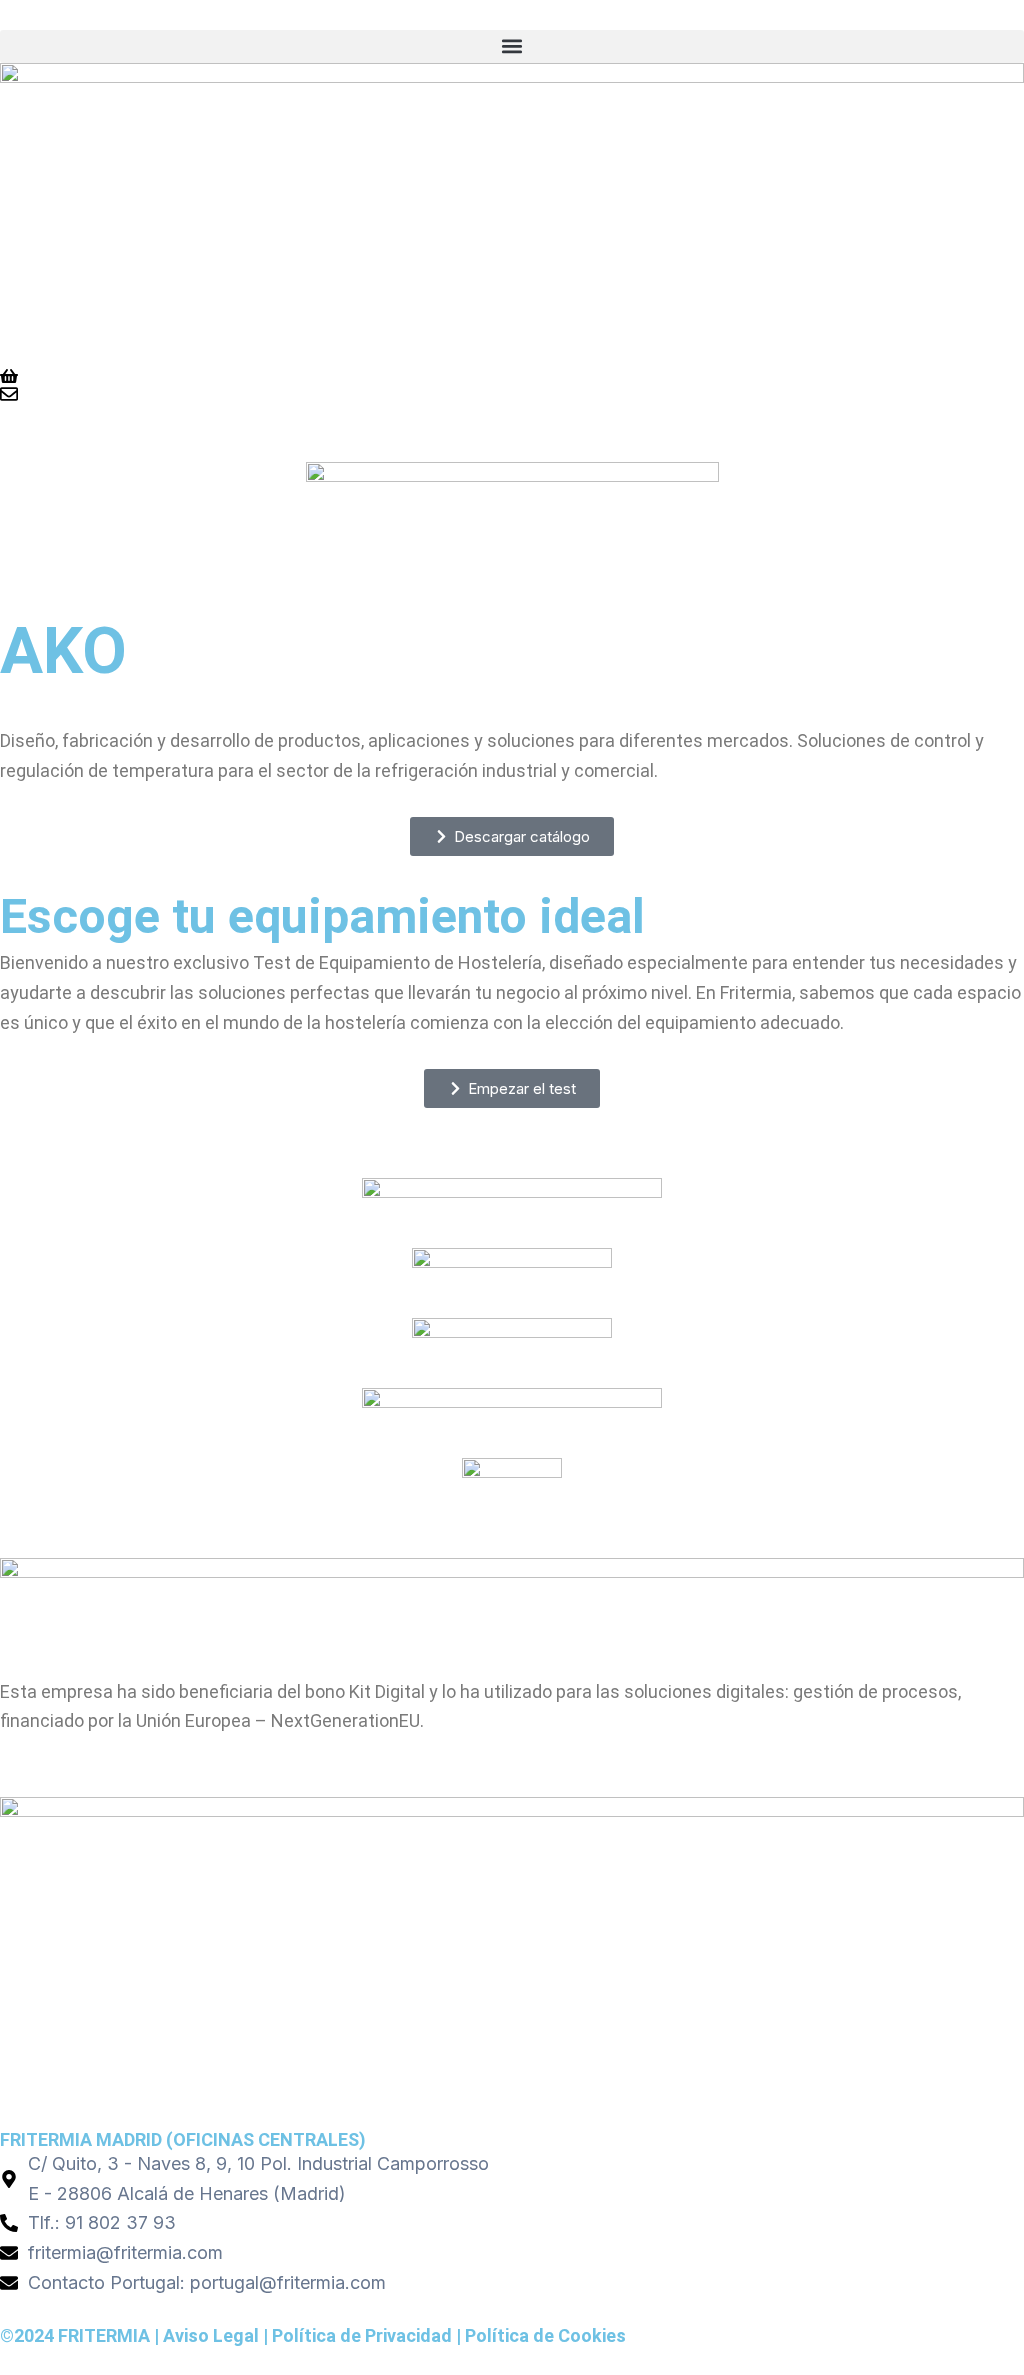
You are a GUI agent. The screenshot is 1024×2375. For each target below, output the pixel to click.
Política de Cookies (545, 2335)
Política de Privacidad (362, 2335)
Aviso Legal (211, 2335)
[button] (512, 46)
